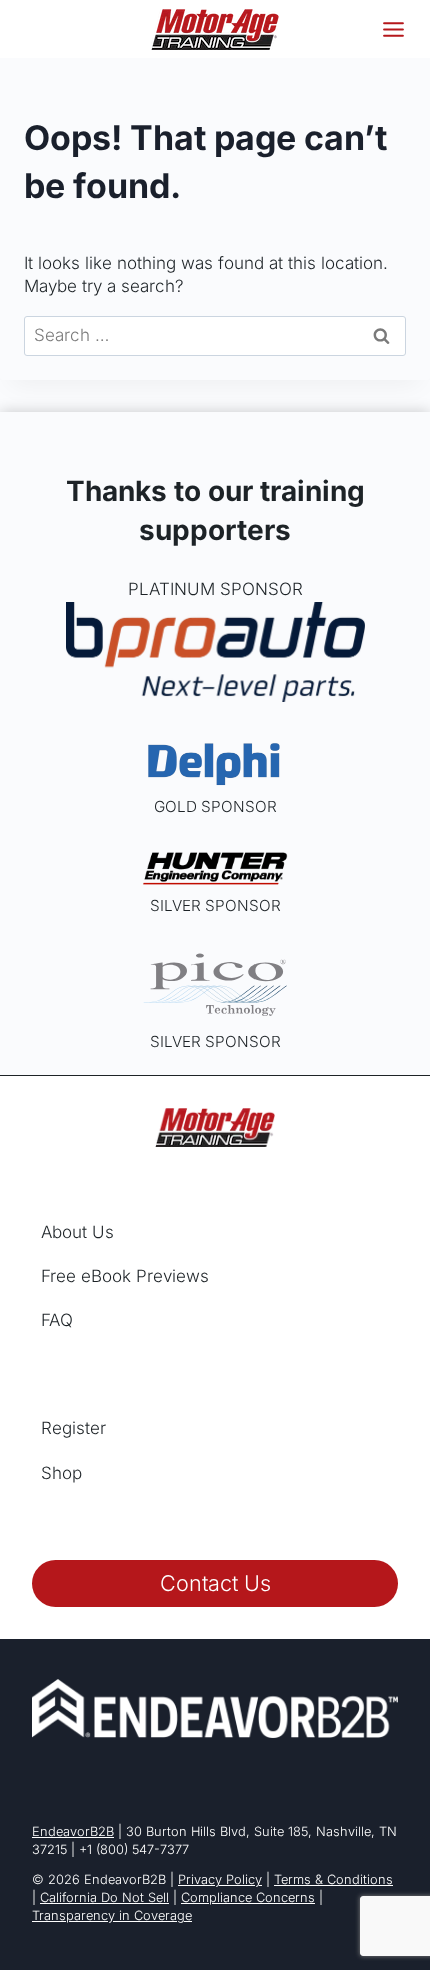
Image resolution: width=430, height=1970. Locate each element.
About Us (77, 1232)
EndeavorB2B (73, 1831)
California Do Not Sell (104, 1897)
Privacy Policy (220, 1879)
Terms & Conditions (333, 1879)
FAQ (57, 1320)
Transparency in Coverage (112, 1915)
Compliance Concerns (248, 1897)
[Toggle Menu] (393, 29)
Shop (61, 1473)
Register (73, 1428)
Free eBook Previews (125, 1276)
